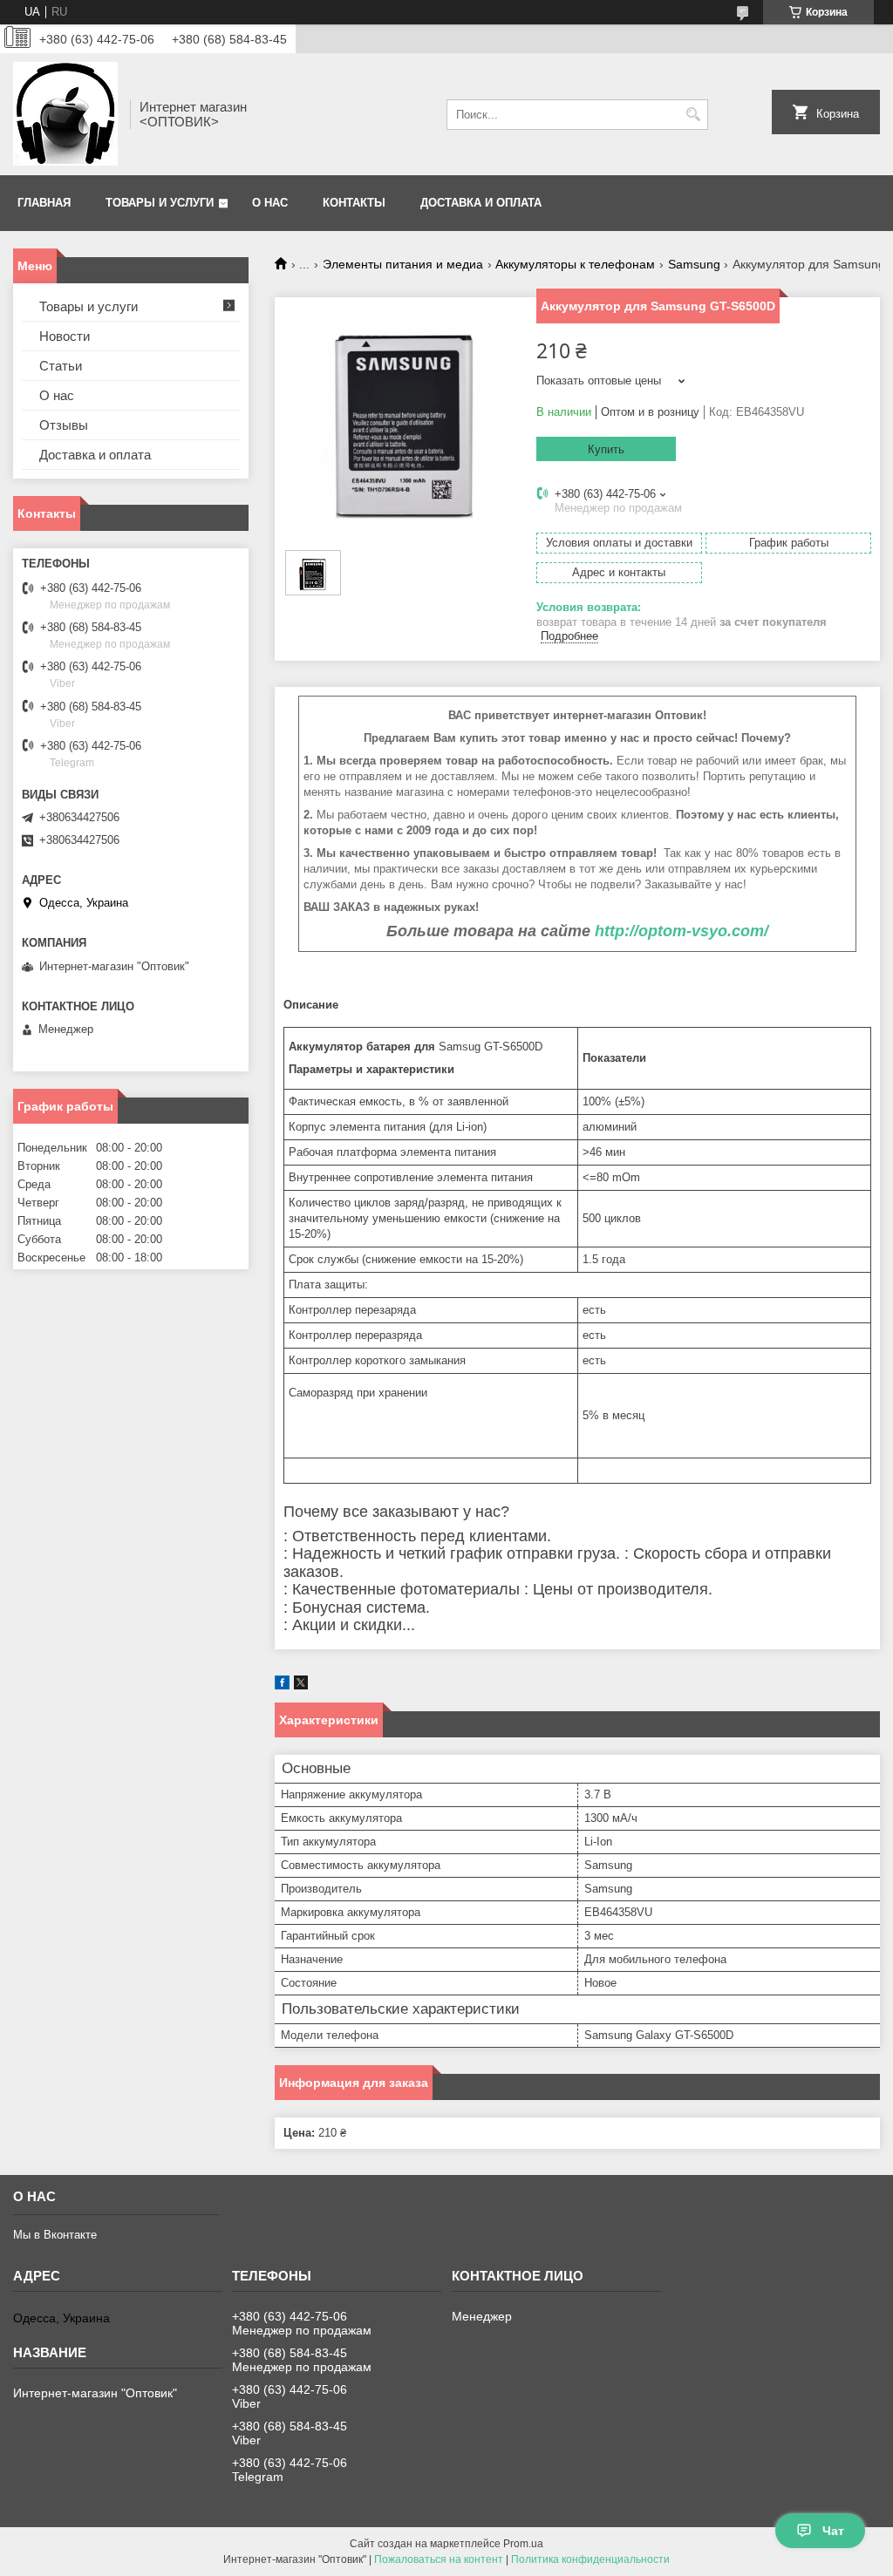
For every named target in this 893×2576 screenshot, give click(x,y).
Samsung (694, 264)
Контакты (354, 203)
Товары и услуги (160, 203)
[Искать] (693, 115)
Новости (65, 336)
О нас (270, 203)
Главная (44, 203)
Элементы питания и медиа (403, 264)
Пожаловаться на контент (439, 2559)
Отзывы (64, 425)
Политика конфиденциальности (590, 2559)
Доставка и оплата (481, 203)
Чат (833, 2531)
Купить (606, 449)
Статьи (61, 366)
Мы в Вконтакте (55, 2235)
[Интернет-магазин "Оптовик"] (65, 114)
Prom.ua (523, 2544)
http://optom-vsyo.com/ (682, 931)
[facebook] (282, 1686)
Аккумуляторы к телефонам (575, 264)
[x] (301, 1686)
